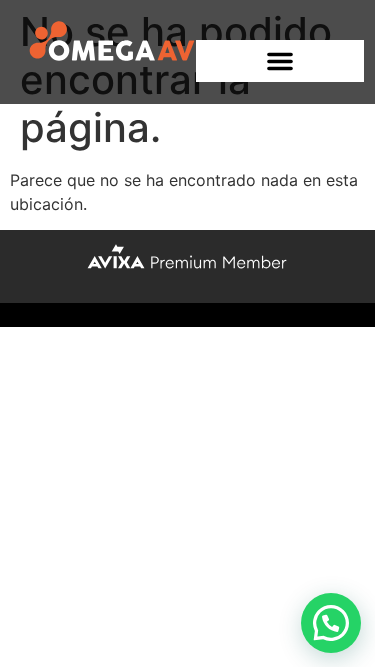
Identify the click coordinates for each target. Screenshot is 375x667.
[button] (280, 61)
